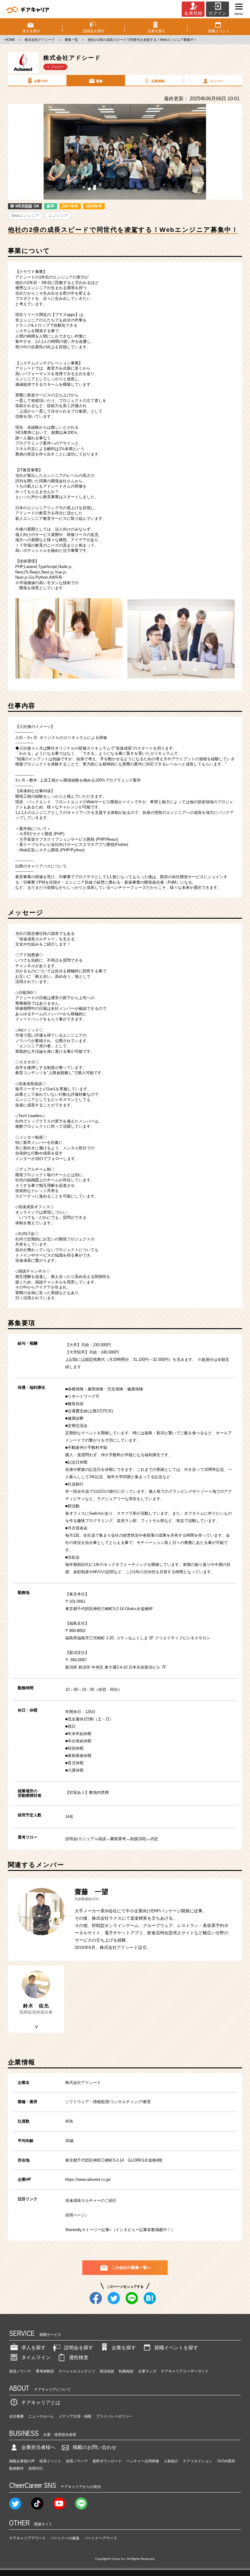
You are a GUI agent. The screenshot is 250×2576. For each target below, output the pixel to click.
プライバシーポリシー (114, 2416)
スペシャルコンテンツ (77, 2371)
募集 (99, 81)
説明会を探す (79, 2348)
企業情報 (158, 81)
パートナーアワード (101, 2538)
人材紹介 (171, 2461)
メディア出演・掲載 (75, 2416)
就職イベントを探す (176, 2348)
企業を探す (124, 2348)
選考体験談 (45, 2371)
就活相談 (107, 2371)
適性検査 (79, 2357)
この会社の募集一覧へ (131, 2267)
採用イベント (50, 2461)
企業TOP (41, 81)
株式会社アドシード (40, 40)
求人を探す (34, 2348)
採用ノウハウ (77, 2461)
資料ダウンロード (107, 2461)
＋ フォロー (55, 67)
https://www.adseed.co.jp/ (88, 2179)
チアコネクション (198, 2461)
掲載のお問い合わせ (95, 2447)
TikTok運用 (226, 2461)
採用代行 (36, 2468)
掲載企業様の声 (22, 2461)
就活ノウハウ (20, 2371)
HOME (10, 40)
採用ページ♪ (76, 2215)
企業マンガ (147, 2371)
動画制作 (16, 2468)
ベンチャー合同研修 (143, 2461)
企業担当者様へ (38, 2447)
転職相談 (126, 2371)
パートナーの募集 (65, 2538)
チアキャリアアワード (27, 2538)
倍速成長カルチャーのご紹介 (91, 2200)
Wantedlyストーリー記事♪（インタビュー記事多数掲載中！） (120, 2230)
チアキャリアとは (41, 2402)
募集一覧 (71, 40)
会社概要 (16, 2416)
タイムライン (36, 2357)
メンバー (216, 81)
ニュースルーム (41, 2416)
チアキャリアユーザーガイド (185, 2371)
